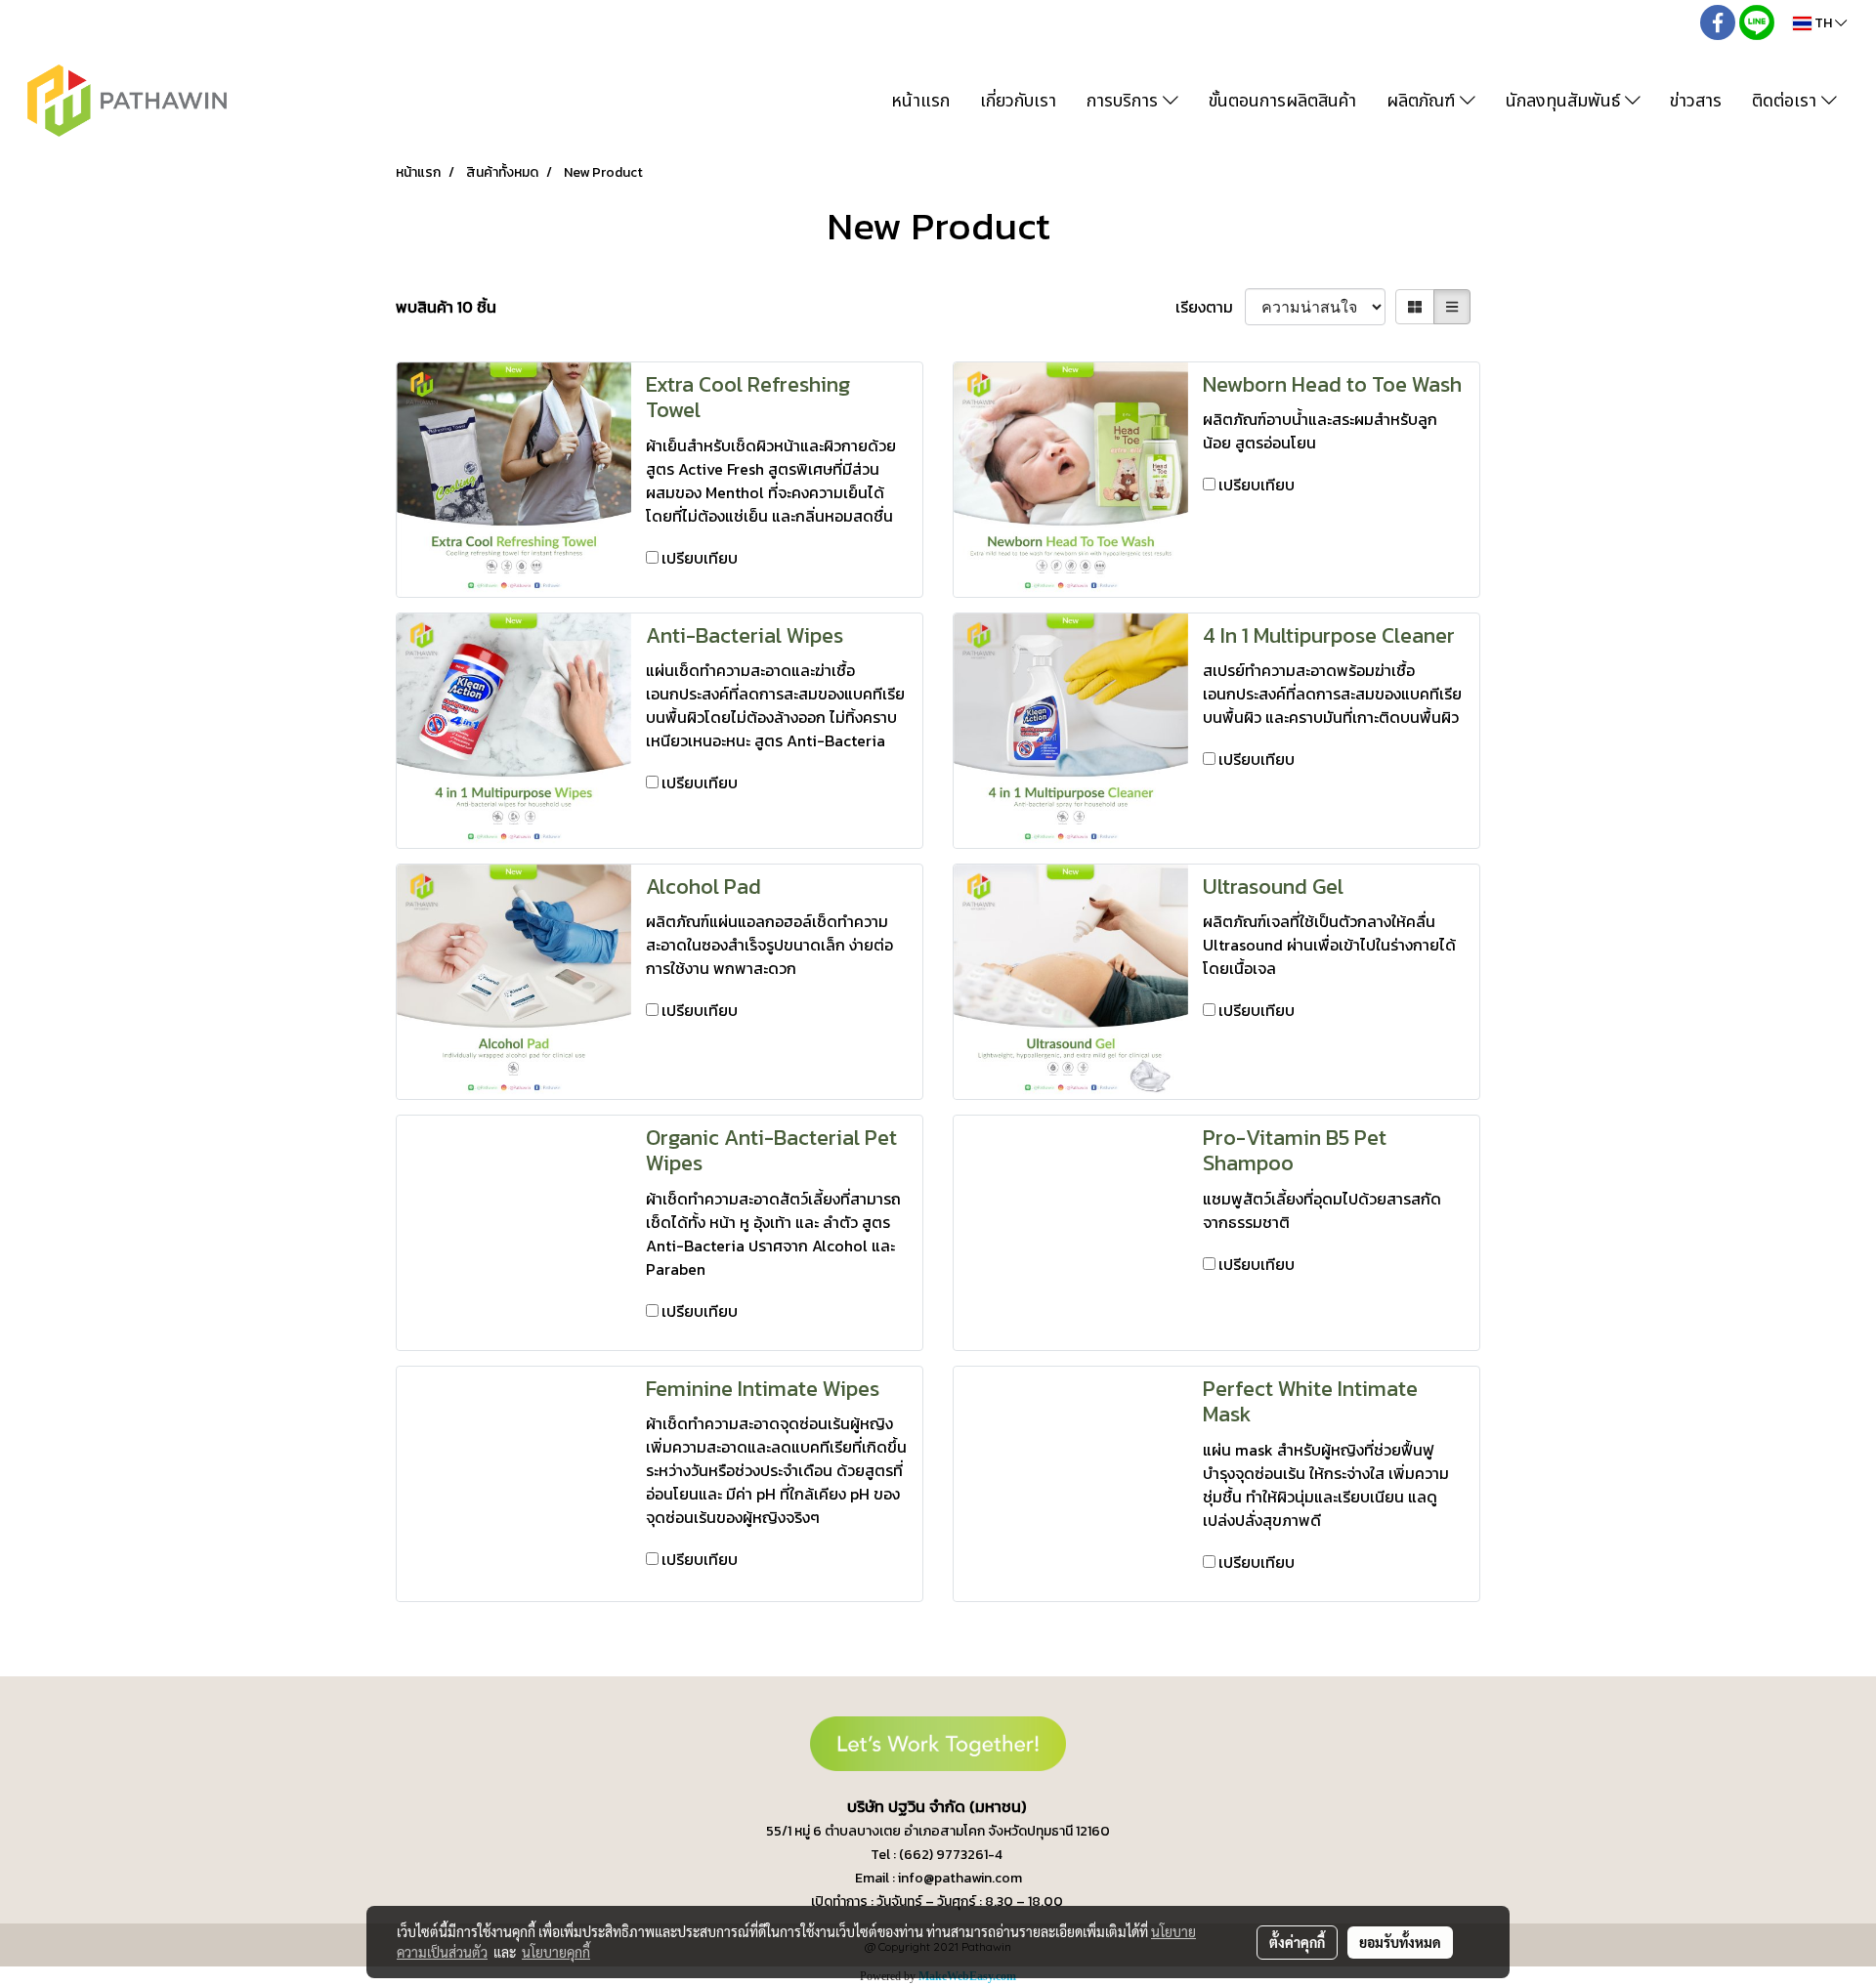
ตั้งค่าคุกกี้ (1297, 1942)
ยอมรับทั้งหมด (1400, 1942)
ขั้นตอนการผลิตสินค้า (1282, 101)
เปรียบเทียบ (700, 558)
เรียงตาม (1210, 307)
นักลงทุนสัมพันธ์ (1565, 101)
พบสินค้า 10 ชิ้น (446, 307)
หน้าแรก (920, 101)
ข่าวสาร (1696, 101)
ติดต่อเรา (1787, 101)
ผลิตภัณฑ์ (1423, 101)
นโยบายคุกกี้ (556, 1952)
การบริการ (1125, 101)
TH (1823, 23)
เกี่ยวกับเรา (1018, 101)
